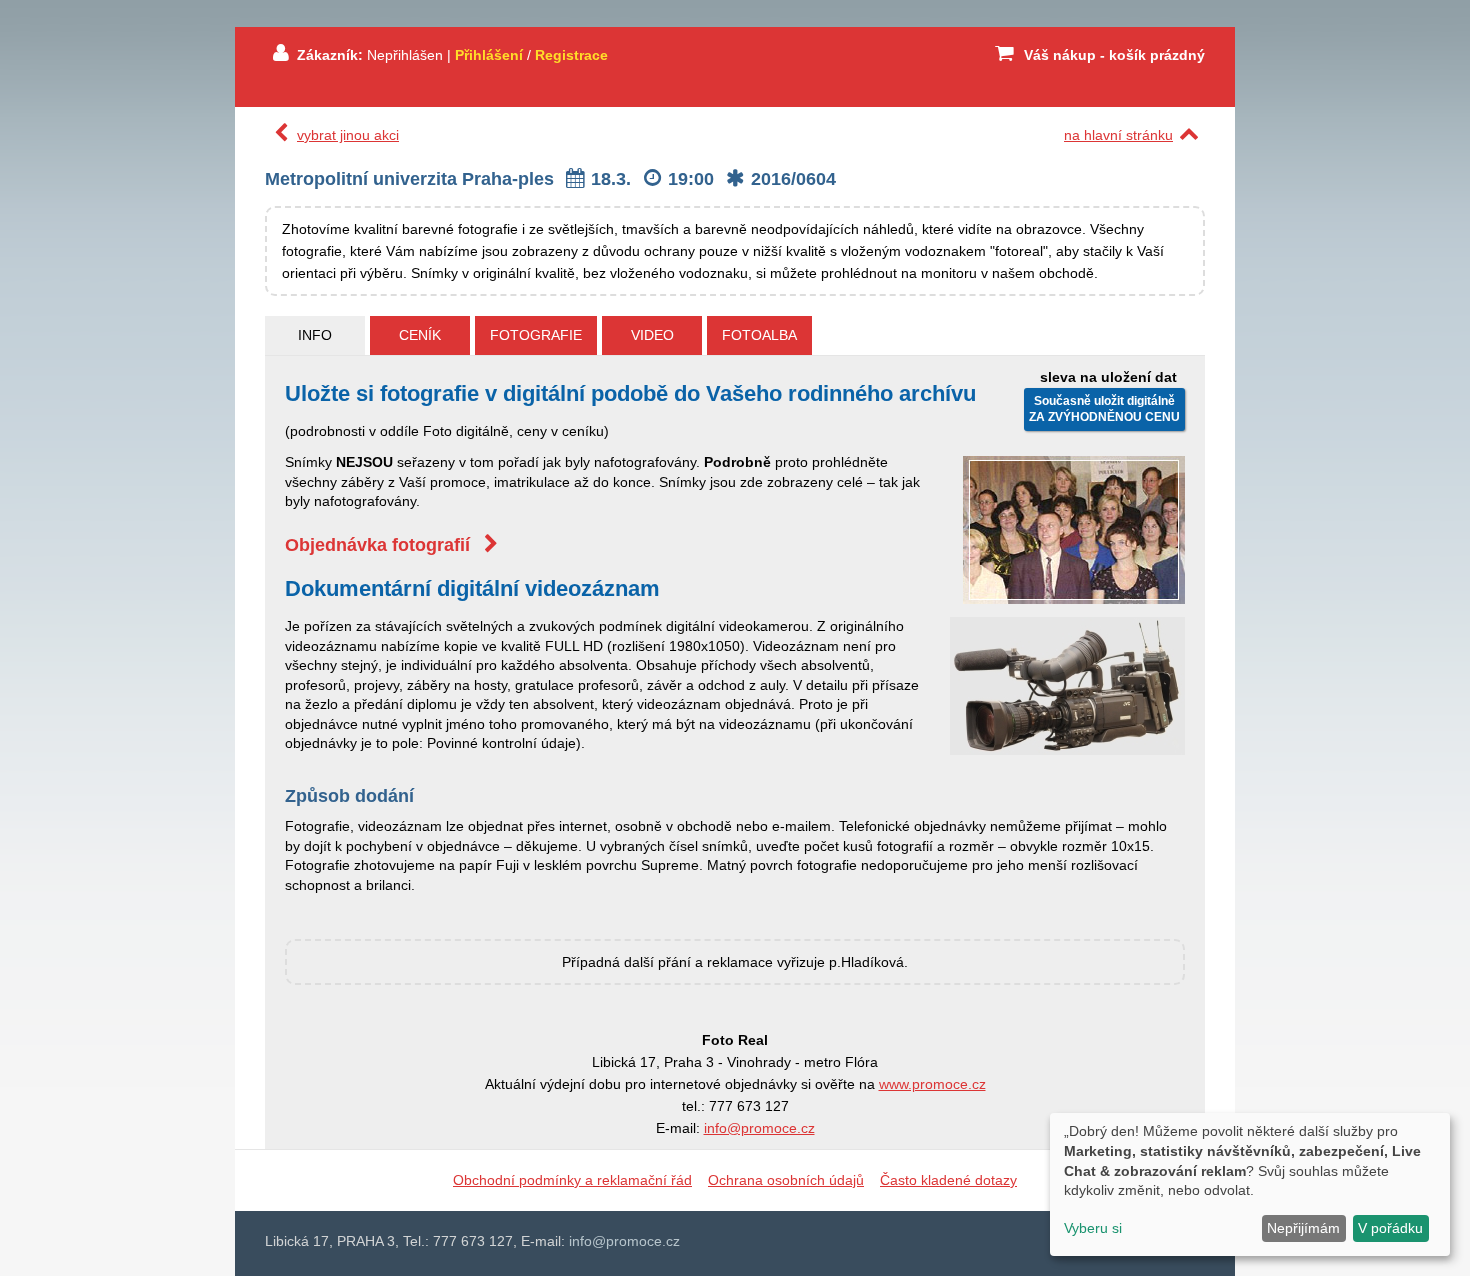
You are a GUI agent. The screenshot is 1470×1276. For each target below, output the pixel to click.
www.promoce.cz (932, 1084)
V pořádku (1390, 1228)
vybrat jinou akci (348, 135)
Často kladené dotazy (948, 1180)
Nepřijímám (1303, 1228)
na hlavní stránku (1118, 135)
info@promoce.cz (759, 1128)
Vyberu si (1093, 1228)
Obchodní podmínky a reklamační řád (572, 1180)
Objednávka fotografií (380, 545)
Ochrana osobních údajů (786, 1180)
